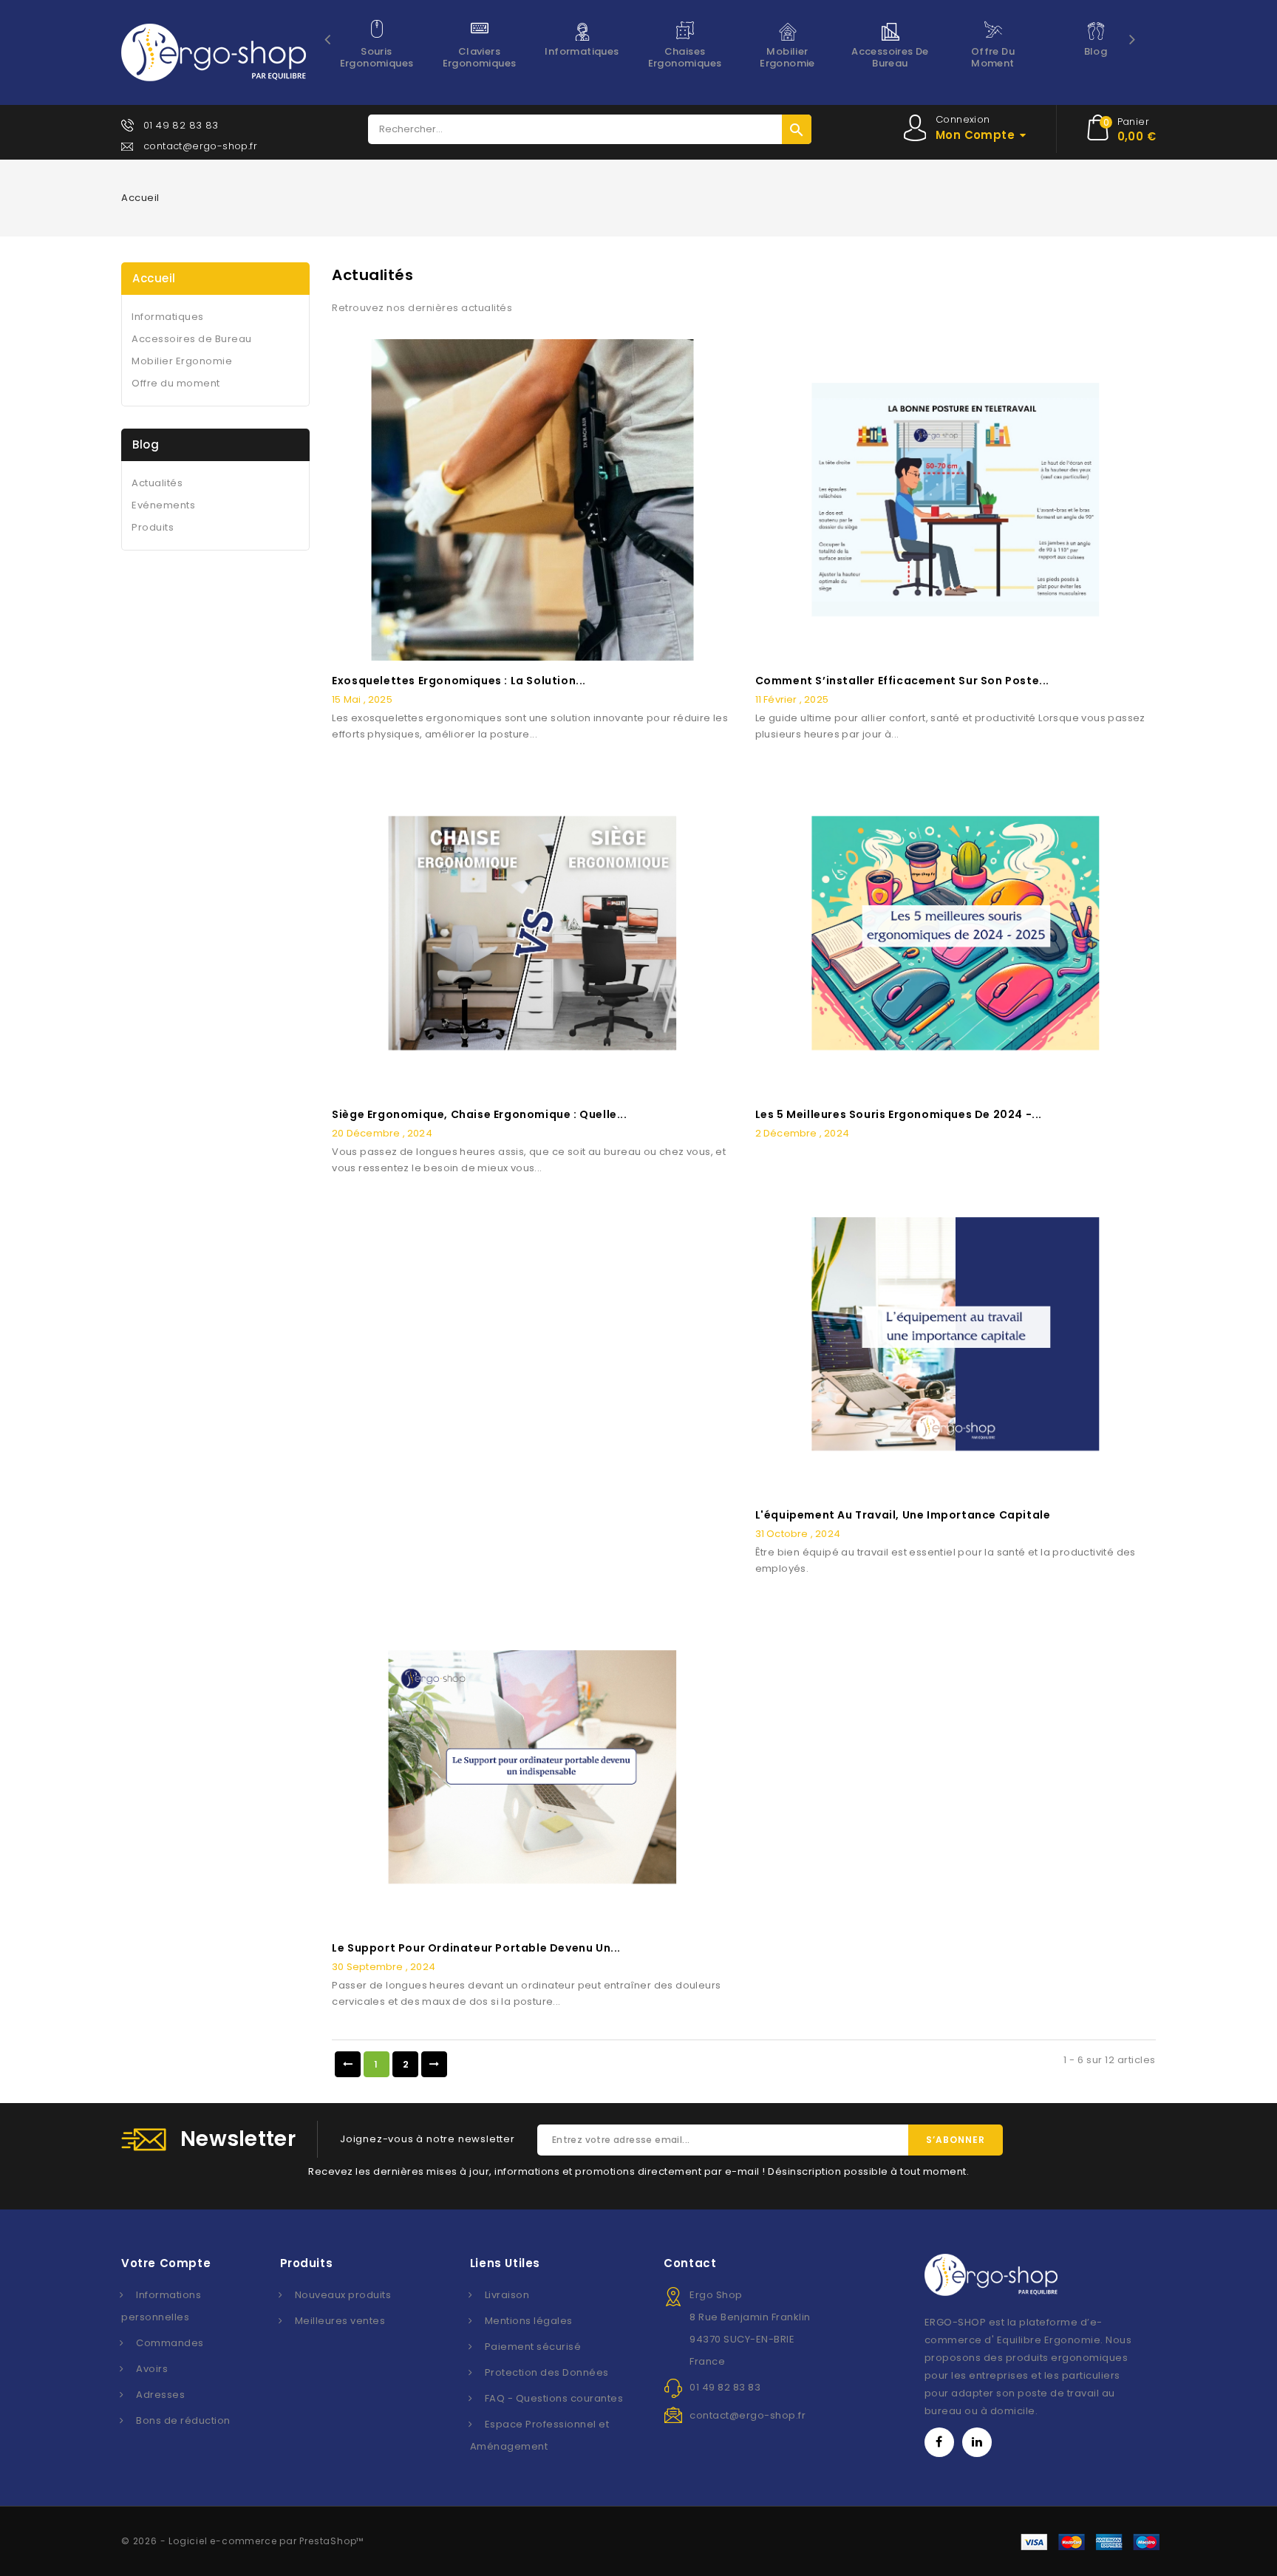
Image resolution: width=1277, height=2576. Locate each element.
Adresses (160, 2395)
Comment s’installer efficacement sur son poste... (902, 681)
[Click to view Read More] (533, 496)
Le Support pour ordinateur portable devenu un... (476, 1948)
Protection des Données (547, 2372)
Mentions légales (529, 2321)
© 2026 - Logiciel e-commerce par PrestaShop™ (242, 2541)
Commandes (170, 2343)
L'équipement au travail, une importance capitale (903, 1515)
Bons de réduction (183, 2420)
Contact (690, 2263)
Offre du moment (993, 57)
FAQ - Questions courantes (554, 2398)
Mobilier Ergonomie (787, 57)
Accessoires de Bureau (890, 57)
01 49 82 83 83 (181, 125)
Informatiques (582, 51)
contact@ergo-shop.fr (200, 146)
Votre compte (166, 2263)
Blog (1096, 51)
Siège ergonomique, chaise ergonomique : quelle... (479, 1114)
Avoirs (152, 2369)
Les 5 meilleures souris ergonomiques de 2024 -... (899, 1114)
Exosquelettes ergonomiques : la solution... (459, 681)
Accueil (154, 278)
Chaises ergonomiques (685, 57)
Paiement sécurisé (533, 2347)
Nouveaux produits (343, 2295)
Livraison (507, 2295)
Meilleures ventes (340, 2321)
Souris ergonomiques (377, 57)
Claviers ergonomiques (480, 57)
